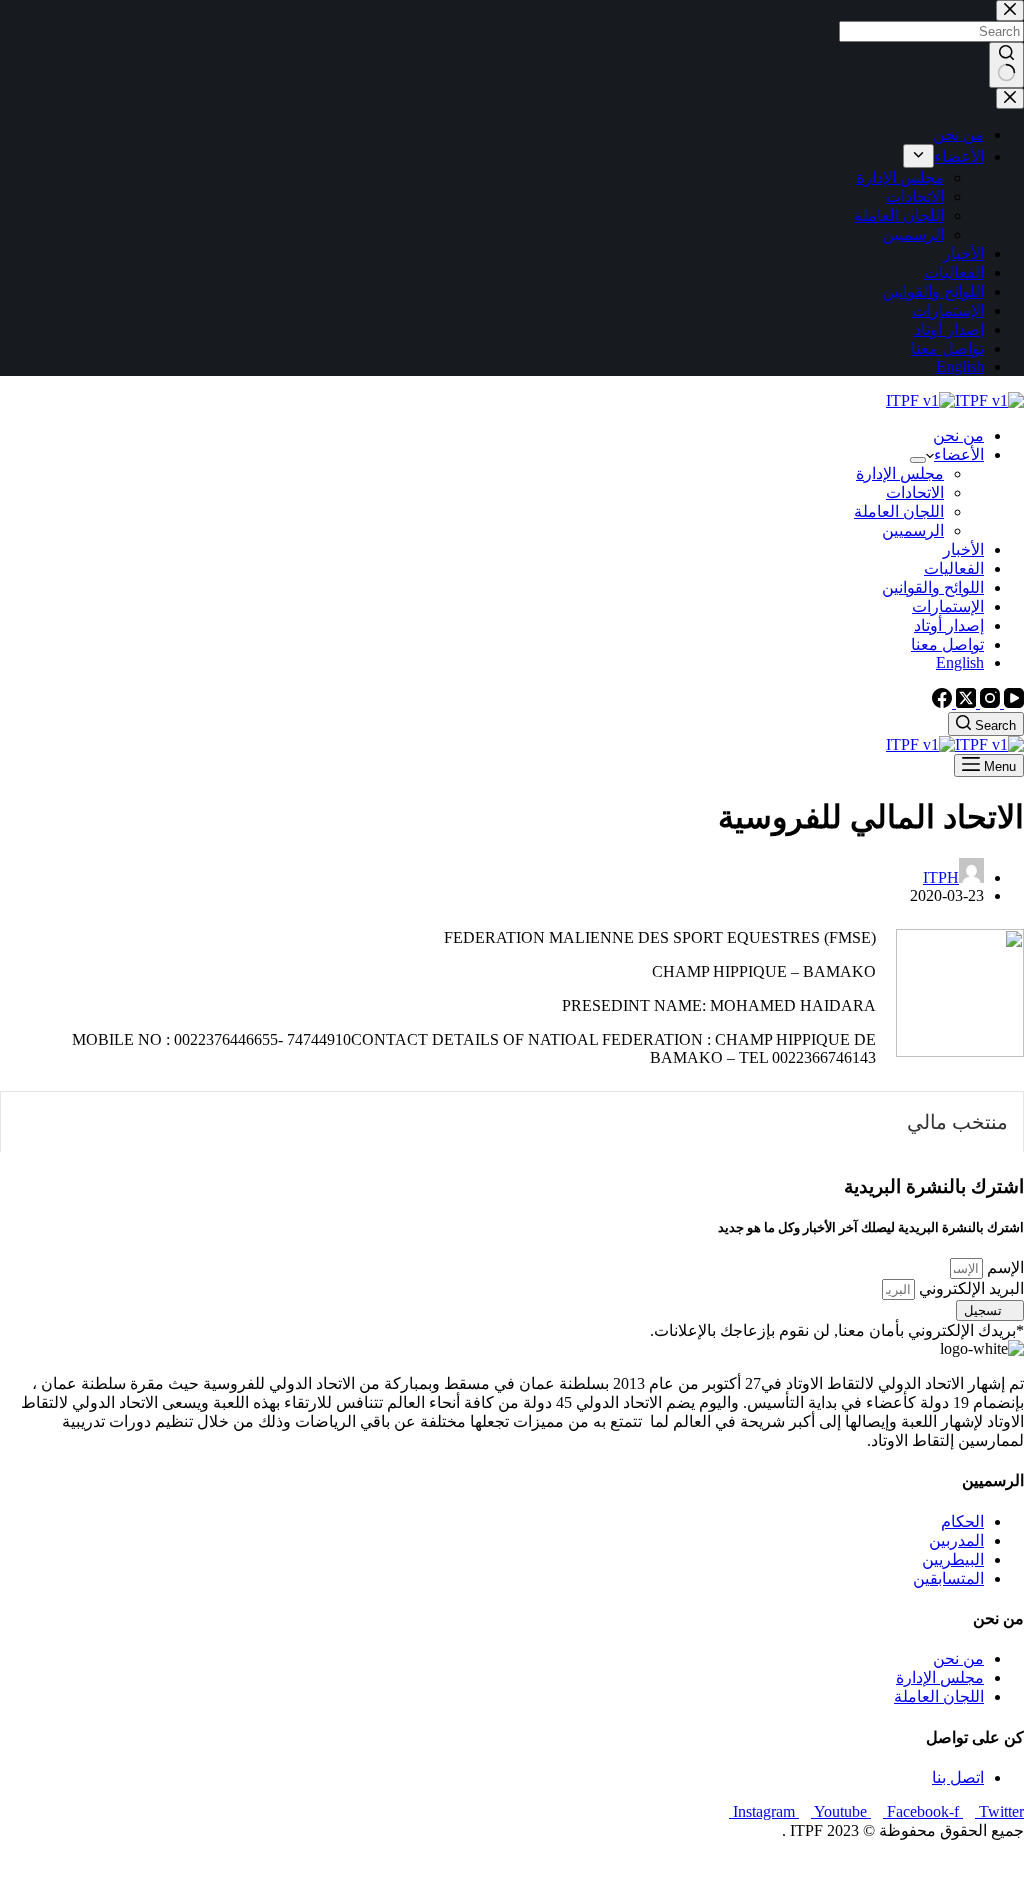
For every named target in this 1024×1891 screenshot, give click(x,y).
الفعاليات (954, 568)
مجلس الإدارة (900, 473)
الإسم (1003, 1267)
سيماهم (951, 1865)
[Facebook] (942, 702)
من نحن (958, 435)
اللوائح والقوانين (933, 587)
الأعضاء (959, 454)
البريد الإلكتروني (969, 1288)
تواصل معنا (947, 644)
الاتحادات (915, 492)
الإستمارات (948, 606)
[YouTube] (1012, 702)
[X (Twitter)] (964, 702)
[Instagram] (988, 702)
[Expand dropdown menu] (918, 460)
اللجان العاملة (899, 511)
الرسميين (913, 530)
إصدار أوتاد (949, 625)
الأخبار (963, 549)
